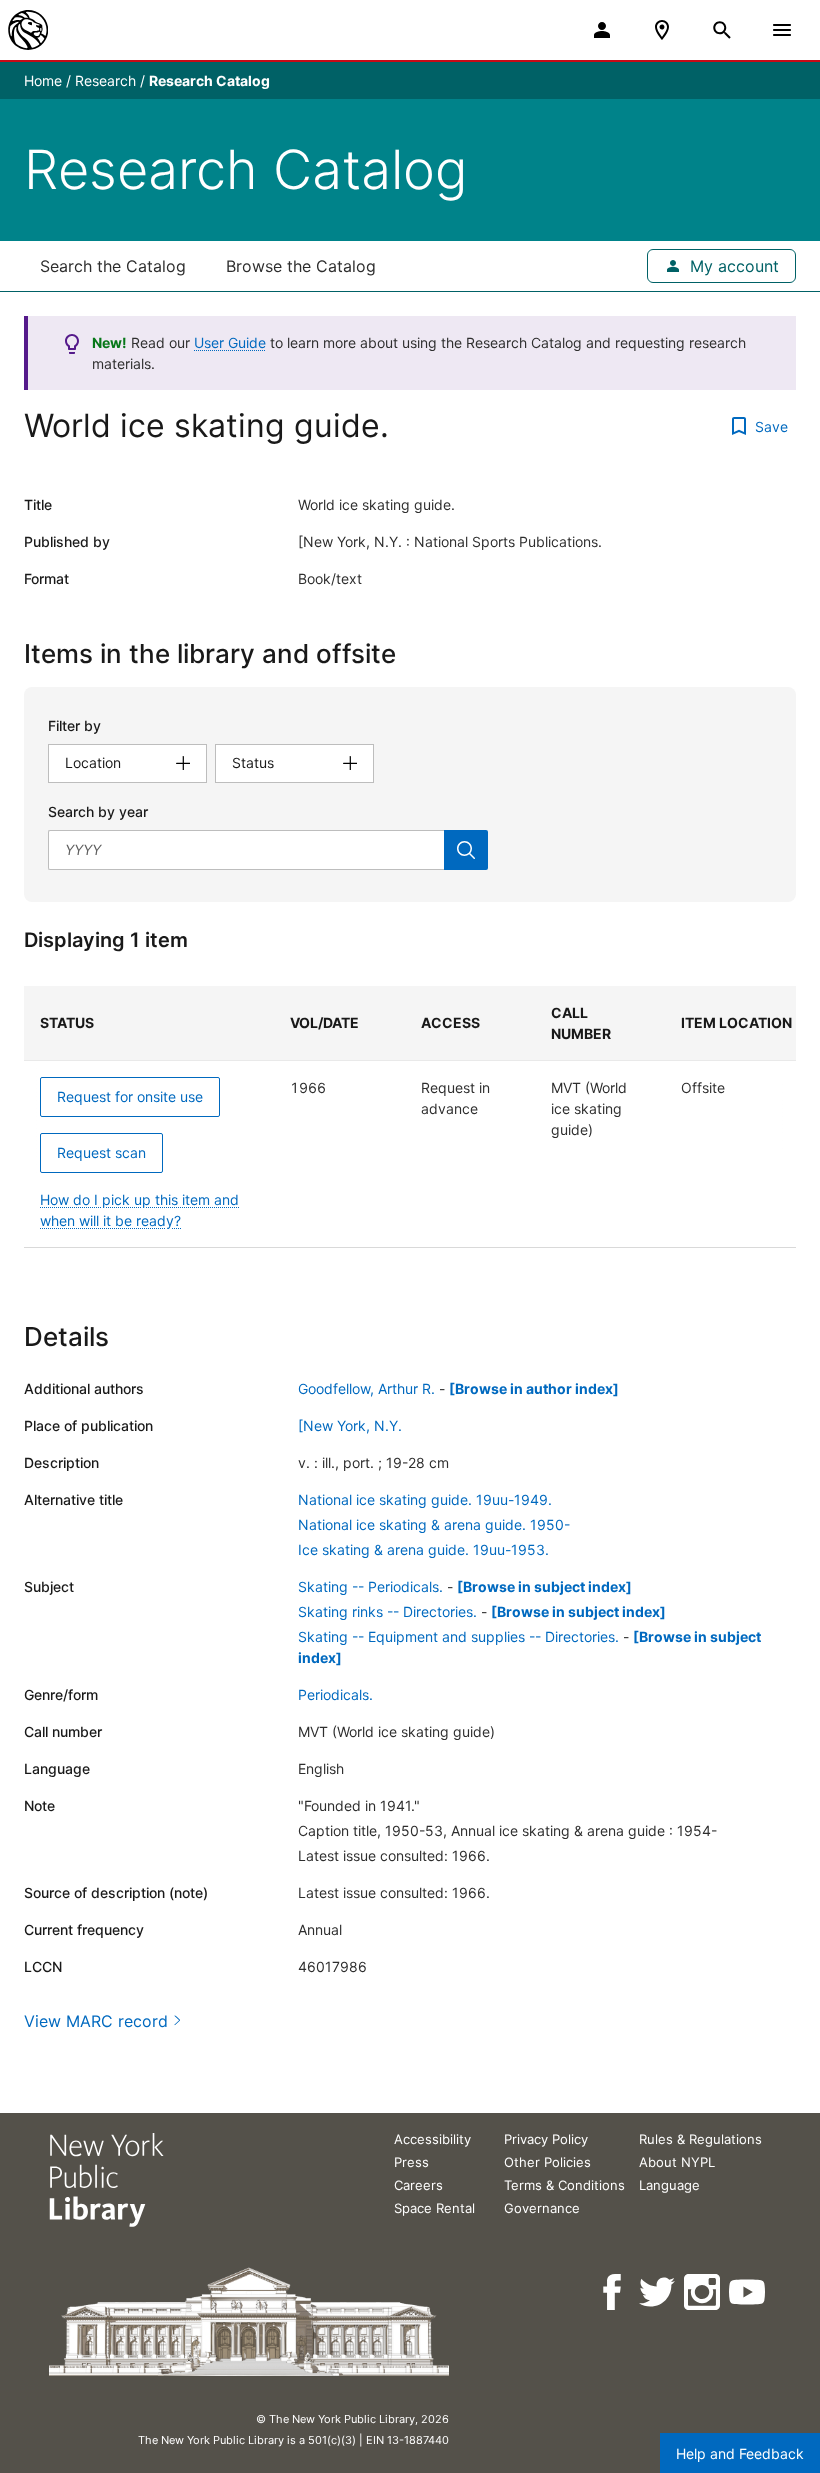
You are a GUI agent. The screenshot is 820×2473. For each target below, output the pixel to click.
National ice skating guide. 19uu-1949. (425, 1499)
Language (669, 2185)
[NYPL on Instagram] (703, 2292)
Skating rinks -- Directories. (387, 1611)
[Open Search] (722, 30)
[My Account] (602, 30)
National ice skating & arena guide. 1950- (434, 1524)
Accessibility (432, 2139)
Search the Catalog (113, 266)
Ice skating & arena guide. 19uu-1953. (423, 1549)
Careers (418, 2185)
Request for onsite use (130, 1096)
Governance (542, 2208)
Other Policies (547, 2162)
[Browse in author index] (534, 1388)
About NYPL (677, 2162)
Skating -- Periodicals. (370, 1586)
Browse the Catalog (301, 266)
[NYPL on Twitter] (658, 2292)
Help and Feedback (740, 2453)
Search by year (98, 811)
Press (411, 2162)
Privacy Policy (546, 2139)
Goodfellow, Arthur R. (366, 1388)
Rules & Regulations (700, 2139)
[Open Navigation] (782, 30)
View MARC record (96, 2021)
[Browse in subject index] (544, 1586)
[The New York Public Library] (28, 30)
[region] (410, 1117)
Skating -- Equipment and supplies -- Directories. (458, 1636)
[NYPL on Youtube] (748, 2292)
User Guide (230, 342)
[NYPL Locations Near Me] (662, 30)
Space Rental (434, 2208)
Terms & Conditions (564, 2185)
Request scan (101, 1152)
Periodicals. (335, 1694)
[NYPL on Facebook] (613, 2292)
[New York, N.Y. (350, 1425)
